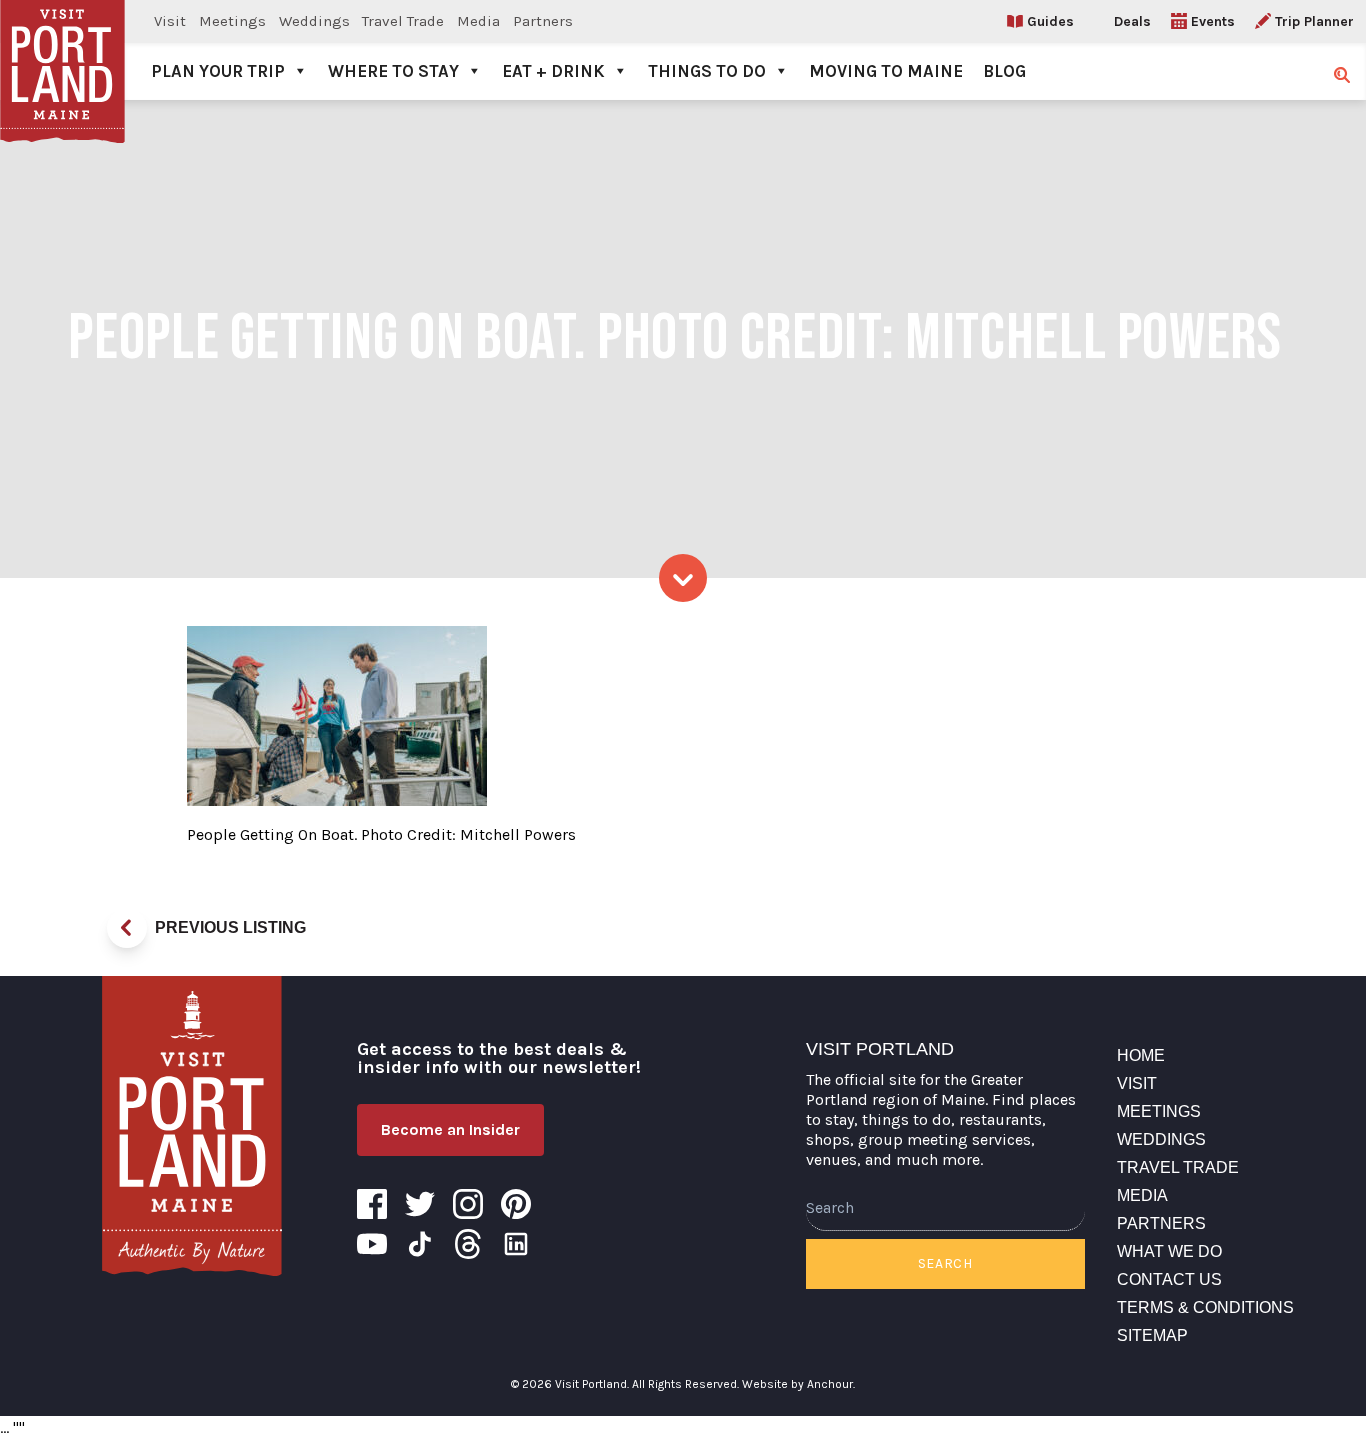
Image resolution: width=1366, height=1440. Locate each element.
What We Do (1169, 1251)
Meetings (232, 21)
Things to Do (707, 71)
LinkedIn (516, 1244)
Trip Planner (1314, 21)
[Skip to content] (683, 578)
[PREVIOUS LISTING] (127, 928)
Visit (170, 21)
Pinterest (516, 1204)
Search (945, 1263)
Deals (1132, 21)
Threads (468, 1244)
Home (1141, 1055)
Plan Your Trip (218, 71)
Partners (543, 21)
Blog (1004, 71)
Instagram (468, 1204)
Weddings (314, 21)
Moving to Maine (886, 71)
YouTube (372, 1244)
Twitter (420, 1204)
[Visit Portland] (62, 50)
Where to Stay (393, 71)
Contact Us (1169, 1279)
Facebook (372, 1204)
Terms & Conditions (1205, 1307)
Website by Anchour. (798, 1384)
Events (1213, 21)
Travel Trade (403, 21)
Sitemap (1152, 1335)
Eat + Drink (553, 71)
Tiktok (420, 1244)
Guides (1050, 21)
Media (478, 21)
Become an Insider (450, 1129)
